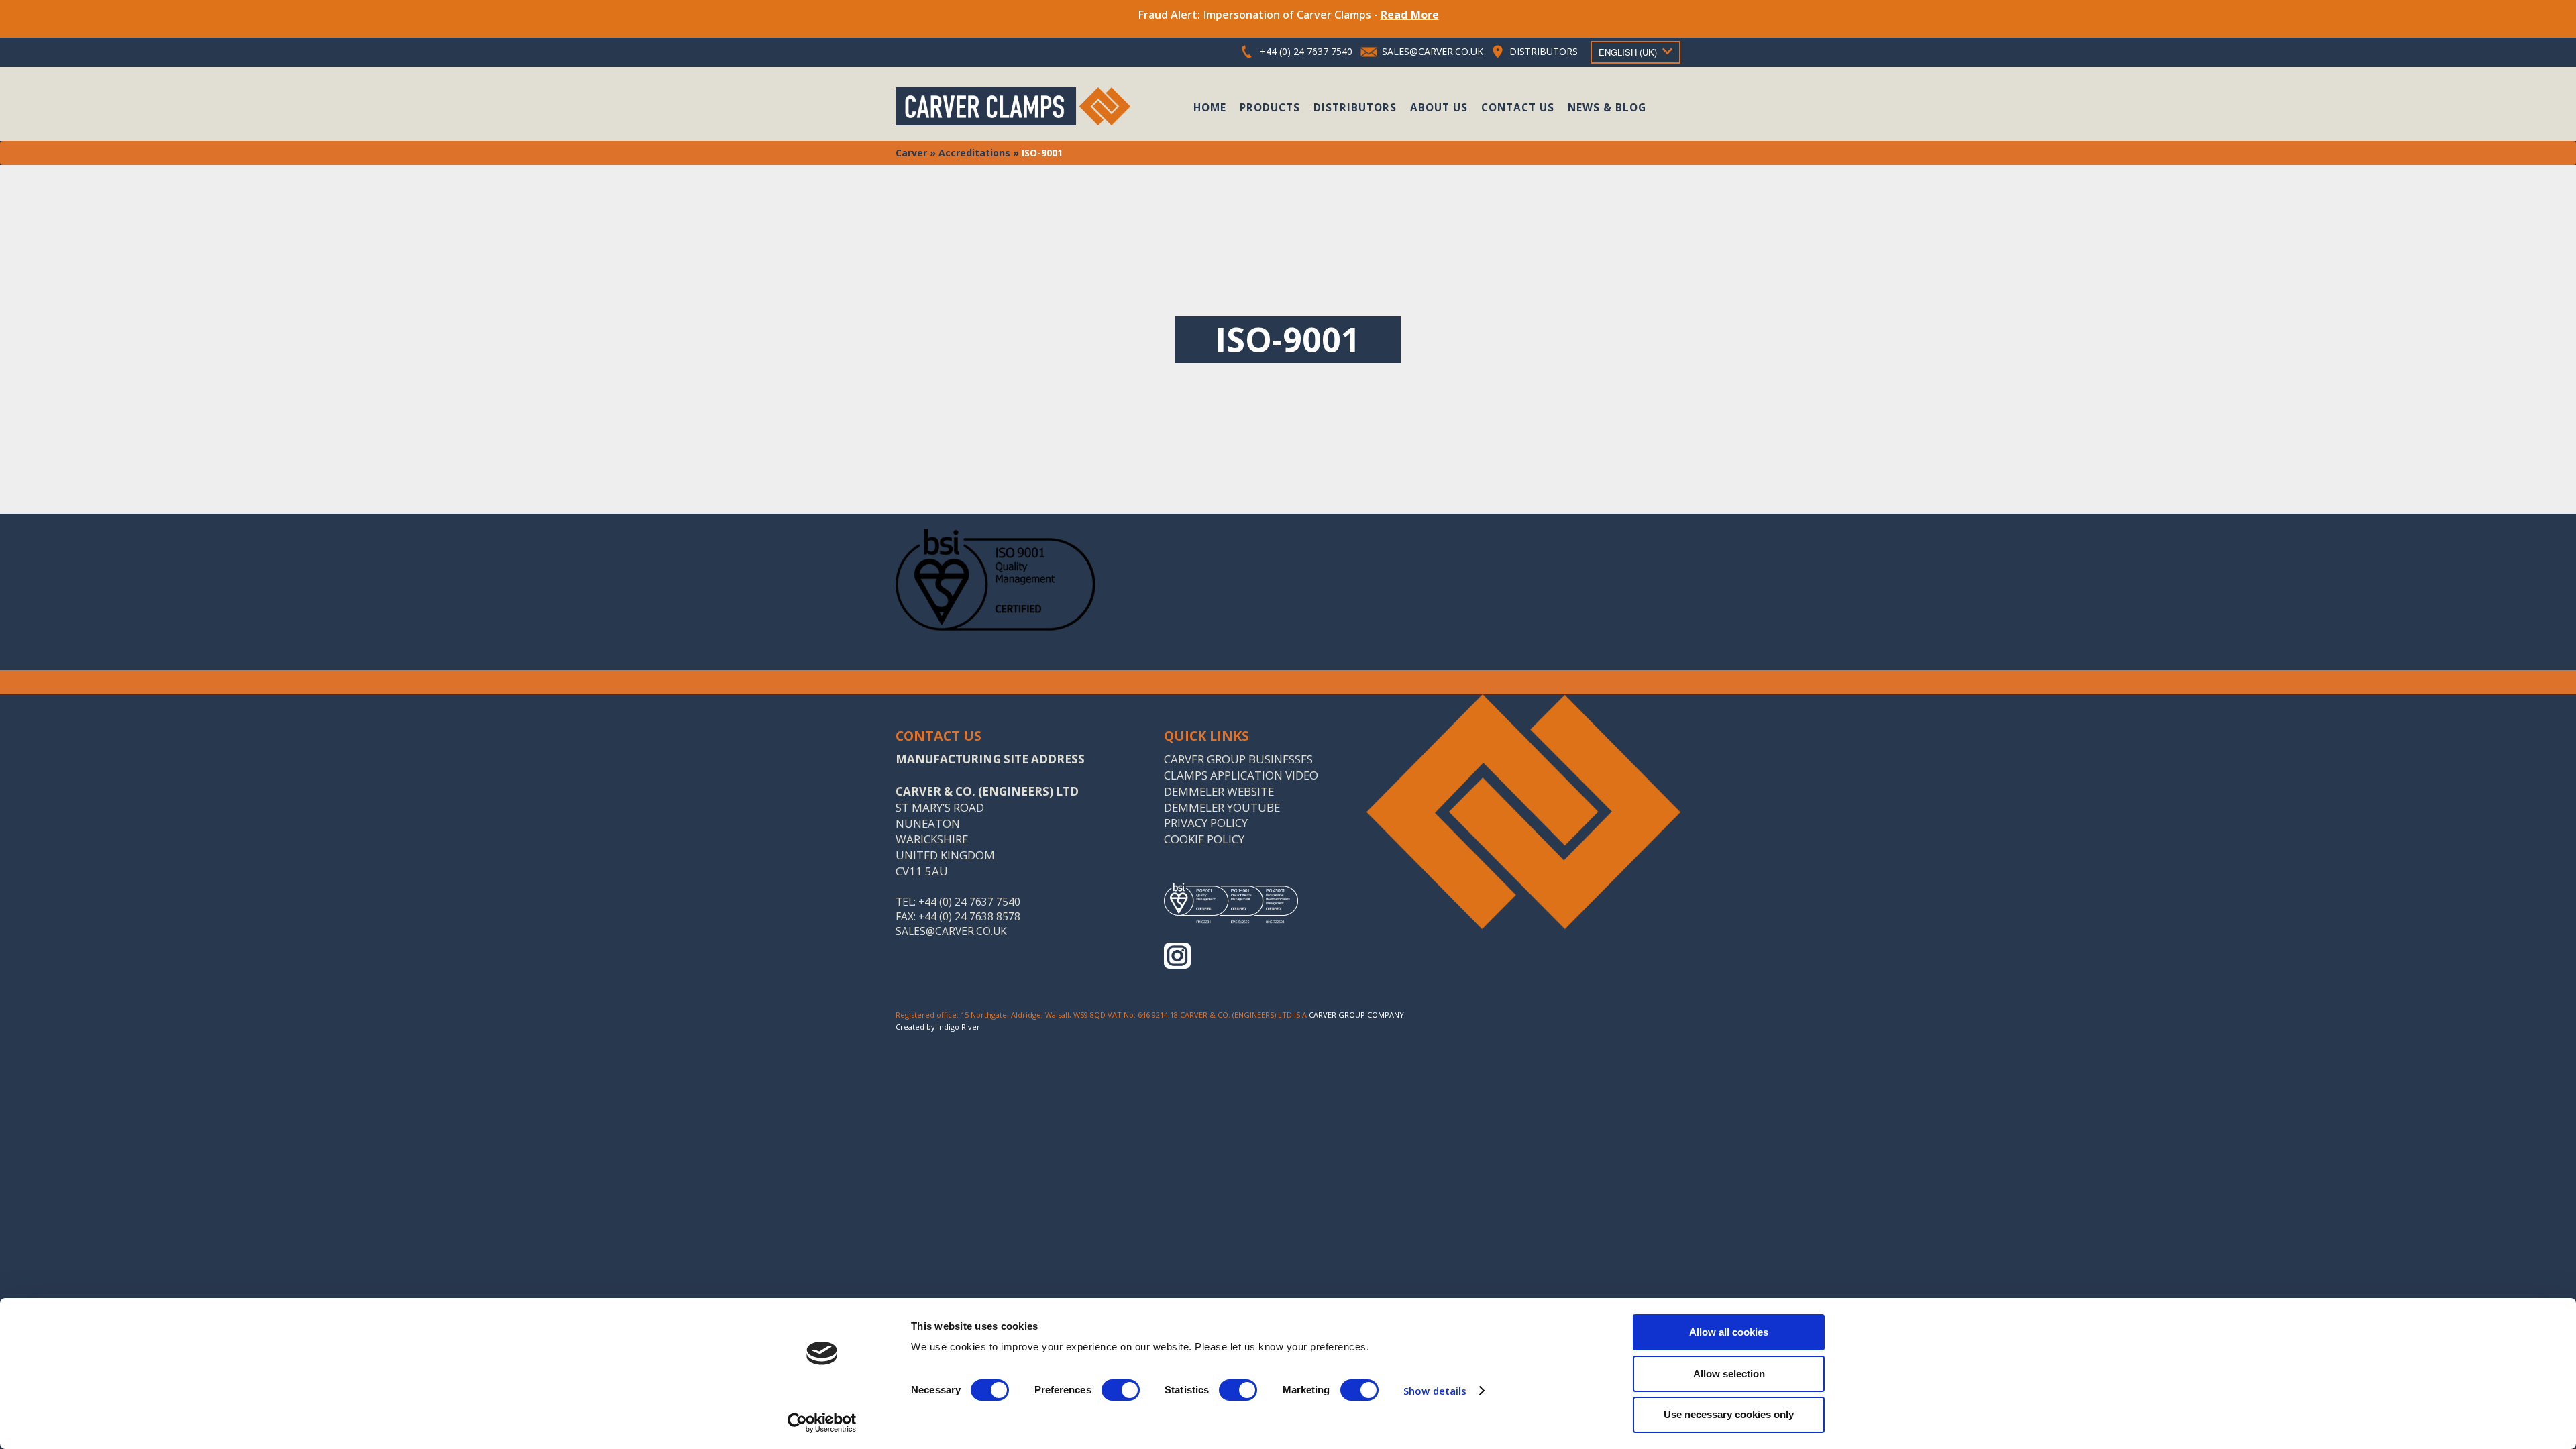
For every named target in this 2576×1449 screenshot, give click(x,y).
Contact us (1518, 107)
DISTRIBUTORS (1544, 51)
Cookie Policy (1204, 839)
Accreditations (974, 153)
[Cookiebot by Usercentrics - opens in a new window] (822, 1423)
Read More (1410, 15)
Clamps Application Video (1241, 775)
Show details (1435, 1391)
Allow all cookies (1729, 1332)
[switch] (1121, 1390)
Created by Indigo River (938, 1027)
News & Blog (1607, 107)
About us (1439, 107)
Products (1270, 107)
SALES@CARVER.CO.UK (1433, 51)
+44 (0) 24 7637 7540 (1306, 51)
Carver (911, 153)
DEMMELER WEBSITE (1219, 791)
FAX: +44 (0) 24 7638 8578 (958, 917)
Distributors (1355, 107)
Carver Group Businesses (1238, 759)
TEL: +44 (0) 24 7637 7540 (958, 902)
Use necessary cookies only (1729, 1414)
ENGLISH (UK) (1628, 52)
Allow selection (1729, 1374)
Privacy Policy (1206, 823)
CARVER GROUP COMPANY (1356, 1015)
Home (1210, 107)
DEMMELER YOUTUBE (1222, 807)
